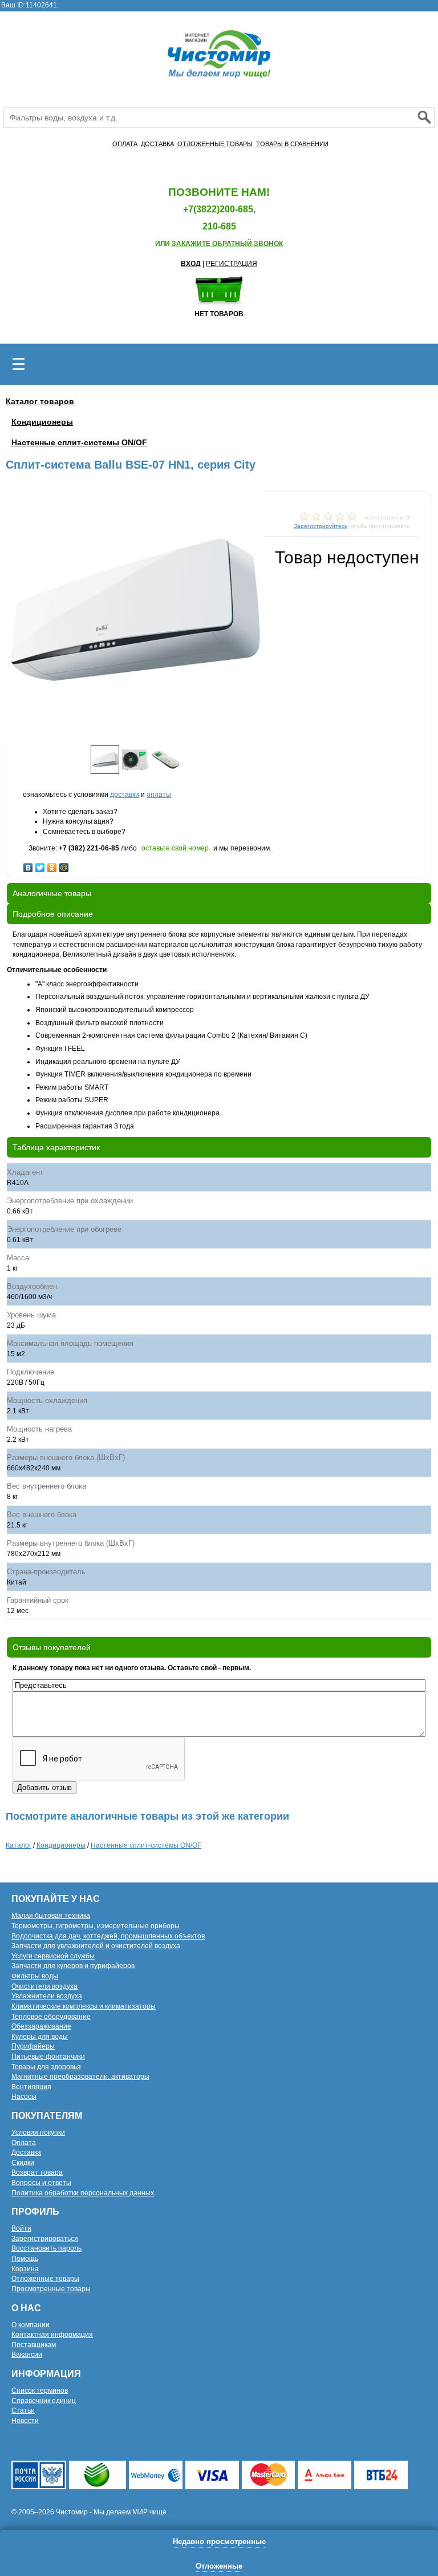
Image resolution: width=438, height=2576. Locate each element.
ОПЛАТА (125, 144)
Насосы (24, 2097)
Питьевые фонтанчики (48, 2057)
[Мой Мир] (64, 865)
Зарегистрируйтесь (321, 526)
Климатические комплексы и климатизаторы (84, 2006)
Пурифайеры (33, 2046)
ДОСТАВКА (157, 144)
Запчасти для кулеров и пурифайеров (73, 1966)
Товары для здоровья (46, 2067)
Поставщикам (34, 2345)
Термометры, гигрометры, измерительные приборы (96, 1926)
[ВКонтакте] (28, 865)
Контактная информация (52, 2335)
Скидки (23, 2163)
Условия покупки (38, 2132)
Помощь (25, 2259)
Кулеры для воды (40, 2037)
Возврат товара (37, 2172)
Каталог (19, 1845)
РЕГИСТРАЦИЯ (232, 264)
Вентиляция (31, 2087)
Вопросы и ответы (41, 2183)
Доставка (26, 2152)
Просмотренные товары (51, 2289)
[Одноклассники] (52, 865)
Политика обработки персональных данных (83, 2193)
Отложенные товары (45, 2279)
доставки (125, 795)
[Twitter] (40, 865)
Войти (21, 2228)
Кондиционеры (42, 422)
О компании (31, 2325)
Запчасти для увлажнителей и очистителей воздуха (96, 1946)
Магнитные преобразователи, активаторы (80, 2077)
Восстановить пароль (46, 2248)
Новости (25, 2421)
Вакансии (27, 2355)
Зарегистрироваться (45, 2239)
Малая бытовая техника (51, 1916)
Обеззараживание (41, 2026)
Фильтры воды (35, 1976)
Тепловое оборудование (51, 2017)
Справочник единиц (44, 2401)
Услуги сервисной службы (53, 1956)
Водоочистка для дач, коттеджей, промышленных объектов (108, 1936)
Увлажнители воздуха (47, 1996)
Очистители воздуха (44, 1986)
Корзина (25, 2269)
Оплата (24, 2143)
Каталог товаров (40, 401)
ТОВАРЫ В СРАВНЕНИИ (292, 144)
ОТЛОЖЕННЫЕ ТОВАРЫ (215, 144)
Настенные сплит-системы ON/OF (79, 442)
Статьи (23, 2410)
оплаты (159, 795)
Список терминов (40, 2390)
